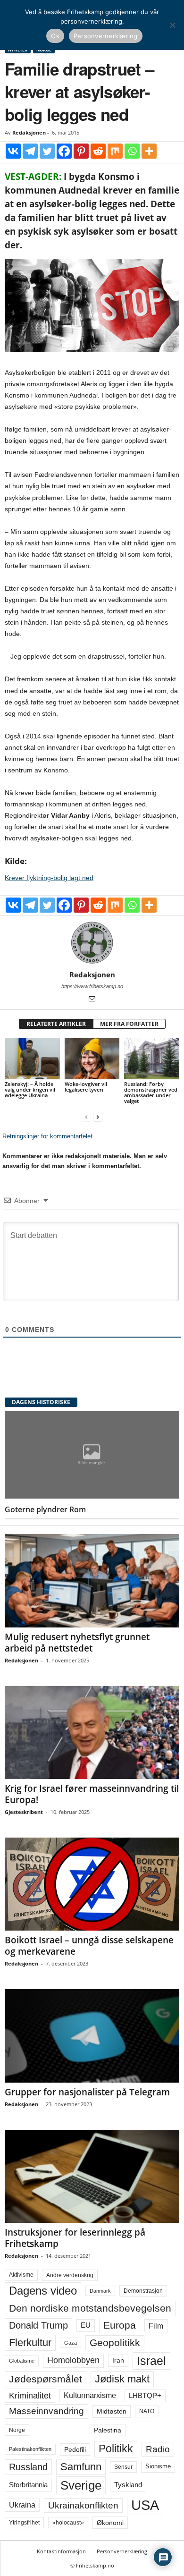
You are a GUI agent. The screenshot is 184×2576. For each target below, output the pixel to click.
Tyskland (128, 2485)
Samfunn (81, 2467)
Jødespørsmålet (46, 2379)
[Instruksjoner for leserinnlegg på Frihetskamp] (92, 2176)
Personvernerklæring (122, 2551)
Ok (55, 36)
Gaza (71, 2343)
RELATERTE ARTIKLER (56, 1024)
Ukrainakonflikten (83, 2505)
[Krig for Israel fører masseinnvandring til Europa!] (92, 1733)
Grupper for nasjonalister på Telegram (87, 2092)
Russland (28, 2467)
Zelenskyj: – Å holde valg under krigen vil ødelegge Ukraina (30, 1089)
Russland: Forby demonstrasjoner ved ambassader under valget (151, 1092)
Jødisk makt (122, 2379)
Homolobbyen (73, 2360)
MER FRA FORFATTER (129, 1024)
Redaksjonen (29, 132)
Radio (158, 2449)
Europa (120, 2325)
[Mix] (115, 151)
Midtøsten (112, 2411)
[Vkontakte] (13, 151)
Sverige (81, 2485)
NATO (147, 2411)
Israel (151, 2361)
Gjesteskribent (24, 1812)
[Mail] (92, 1000)
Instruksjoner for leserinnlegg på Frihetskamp (75, 2238)
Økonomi (110, 2523)
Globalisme (22, 2361)
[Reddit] (98, 151)
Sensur (123, 2467)
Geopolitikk (115, 2343)
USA (145, 2505)
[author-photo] (92, 943)
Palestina (108, 2430)
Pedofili (75, 2449)
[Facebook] (64, 151)
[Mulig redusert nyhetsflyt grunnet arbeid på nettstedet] (92, 1580)
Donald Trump (38, 2325)
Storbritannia (28, 2485)
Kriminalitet (30, 2396)
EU (86, 2325)
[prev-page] (86, 1117)
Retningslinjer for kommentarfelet (47, 1136)
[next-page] (98, 1117)
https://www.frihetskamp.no (92, 986)
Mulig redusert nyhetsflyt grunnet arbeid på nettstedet (77, 1643)
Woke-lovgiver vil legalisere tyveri (86, 1087)
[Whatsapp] (132, 151)
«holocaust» (68, 2523)
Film (156, 2326)
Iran (118, 2360)
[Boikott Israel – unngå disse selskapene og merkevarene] (92, 1884)
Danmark (100, 2291)
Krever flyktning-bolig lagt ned (49, 878)
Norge (17, 2430)
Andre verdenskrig (70, 2275)
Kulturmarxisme (90, 2395)
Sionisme (158, 2466)
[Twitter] (47, 151)
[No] (172, 25)
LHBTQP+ (145, 2395)
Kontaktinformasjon (61, 2551)
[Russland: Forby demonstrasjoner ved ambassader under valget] (152, 1059)
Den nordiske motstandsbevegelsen (90, 2308)
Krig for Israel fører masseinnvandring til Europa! (92, 1794)
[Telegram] (30, 151)
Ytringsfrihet (24, 2522)
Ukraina (22, 2505)
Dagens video (43, 2291)
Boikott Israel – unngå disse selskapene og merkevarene (89, 1946)
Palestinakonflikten (30, 2449)
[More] (149, 151)
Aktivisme (21, 2275)
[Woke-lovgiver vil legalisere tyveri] (92, 1059)
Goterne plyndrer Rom (45, 1509)
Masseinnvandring (46, 2411)
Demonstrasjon (143, 2291)
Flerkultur (30, 2343)
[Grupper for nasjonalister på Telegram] (92, 2036)
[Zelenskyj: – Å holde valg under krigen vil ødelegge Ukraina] (32, 1059)
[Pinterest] (81, 151)
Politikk (116, 2449)
